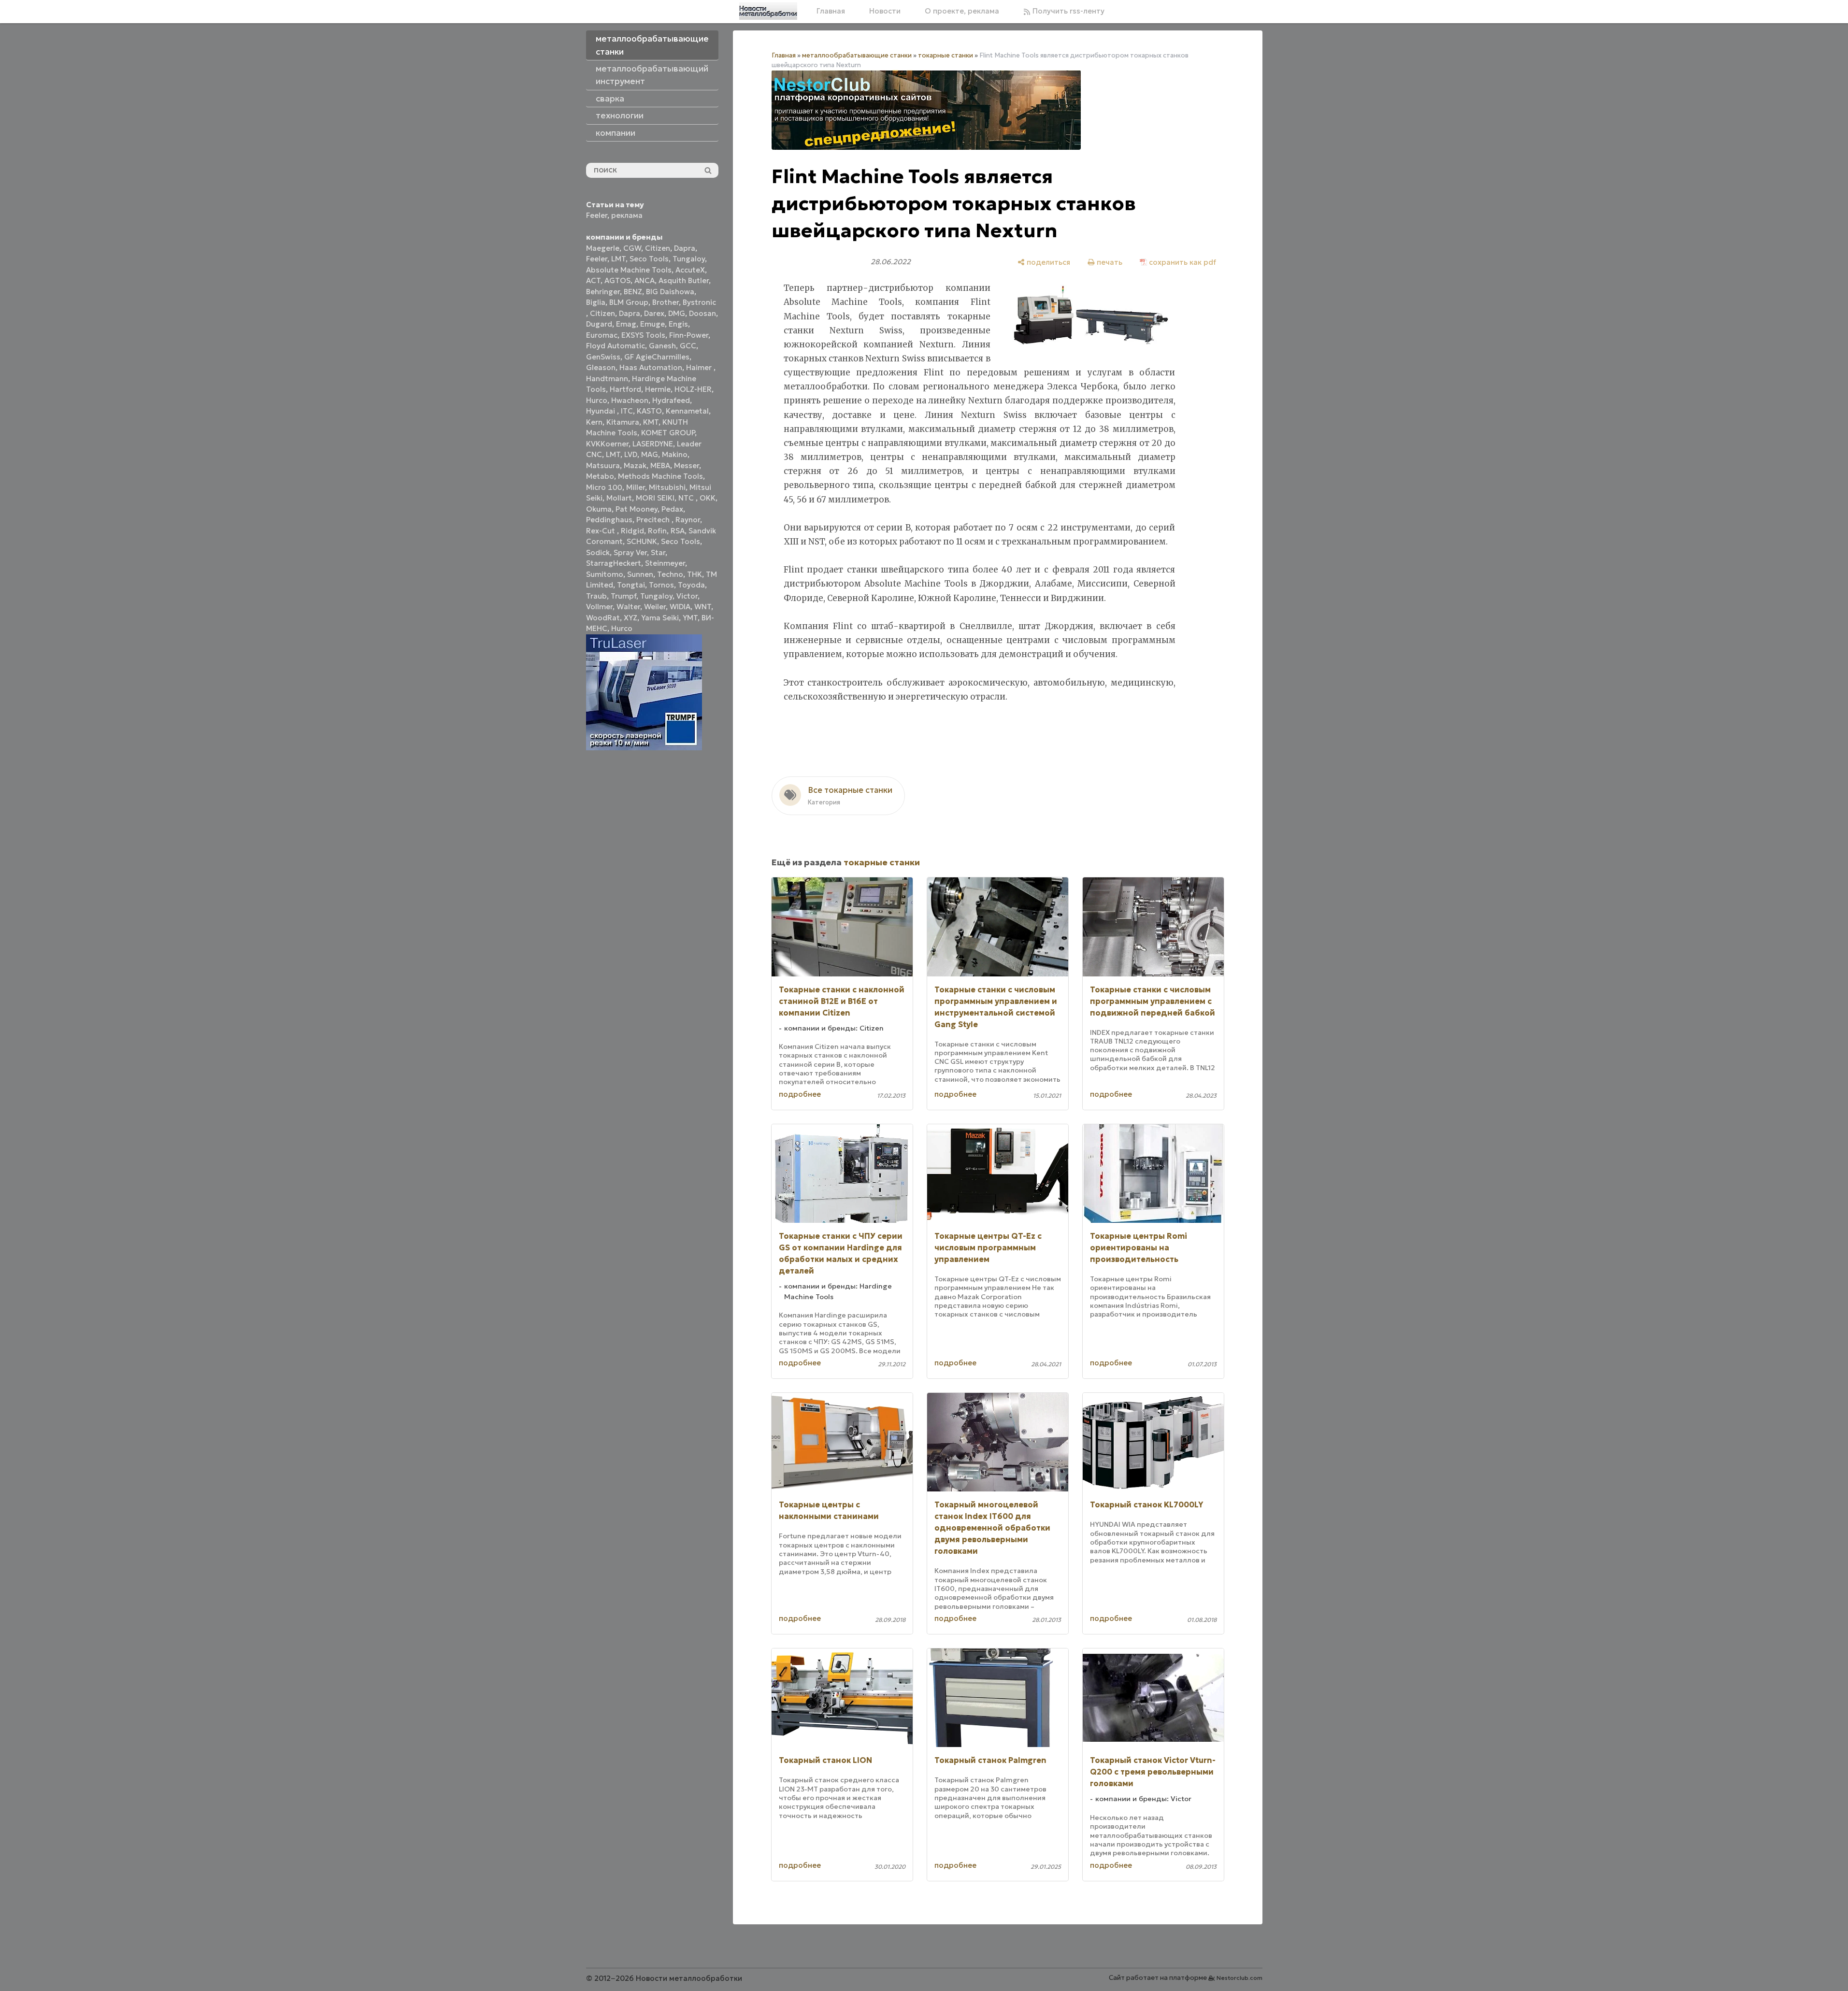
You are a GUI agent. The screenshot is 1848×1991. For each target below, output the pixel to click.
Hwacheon (630, 400)
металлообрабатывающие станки (857, 55)
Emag (626, 324)
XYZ (630, 618)
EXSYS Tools (643, 335)
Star (658, 552)
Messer (687, 466)
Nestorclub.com (1239, 1978)
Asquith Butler (684, 280)
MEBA (660, 466)
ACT (593, 280)
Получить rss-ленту (1067, 11)
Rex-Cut (602, 531)
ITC (627, 411)
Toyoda (691, 585)
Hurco (597, 400)
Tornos (661, 585)
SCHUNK (642, 541)
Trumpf (623, 596)
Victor (687, 596)
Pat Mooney (637, 509)
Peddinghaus (609, 520)
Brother (666, 302)
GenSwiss (603, 357)
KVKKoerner (607, 444)
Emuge (652, 324)
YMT (690, 618)
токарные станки (945, 55)
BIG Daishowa (670, 292)
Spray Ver (630, 552)
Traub (596, 596)
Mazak (635, 466)
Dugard (599, 324)
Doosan (702, 313)
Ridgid (632, 531)
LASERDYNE (653, 444)
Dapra (685, 248)
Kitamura (623, 422)
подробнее (800, 1094)
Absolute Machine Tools (629, 270)
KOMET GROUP (668, 433)
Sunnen (640, 574)
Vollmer (599, 607)
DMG (677, 313)
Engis (678, 324)
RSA (678, 531)
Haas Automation (651, 367)
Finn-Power (689, 335)
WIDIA (680, 607)
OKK (708, 498)
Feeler (597, 215)
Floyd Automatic (616, 346)
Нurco (622, 628)
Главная (831, 11)
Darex (654, 313)
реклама (627, 215)
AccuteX (690, 270)
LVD (631, 454)
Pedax (672, 509)
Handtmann (607, 379)
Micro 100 (604, 487)
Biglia (596, 302)
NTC (687, 498)
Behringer (603, 292)
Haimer (700, 367)
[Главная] (768, 11)
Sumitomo (605, 574)
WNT (703, 607)
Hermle (658, 389)
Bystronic (699, 302)
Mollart (619, 498)
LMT (618, 259)
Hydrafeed (671, 400)
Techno (670, 574)
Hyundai (602, 411)
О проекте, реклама (962, 11)
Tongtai (631, 585)
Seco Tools (649, 259)
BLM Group (629, 302)
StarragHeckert (614, 563)
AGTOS (617, 280)
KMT (651, 422)
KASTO (649, 411)
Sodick (598, 552)
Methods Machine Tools (660, 476)
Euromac (602, 335)
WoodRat (603, 618)
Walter (628, 607)
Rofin (657, 531)
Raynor (688, 520)
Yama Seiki (660, 618)
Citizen (658, 248)
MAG (650, 454)
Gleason (601, 367)
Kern (594, 422)
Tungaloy (689, 259)
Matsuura (603, 466)
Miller (636, 487)
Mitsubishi (667, 487)
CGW (632, 248)
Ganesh (662, 346)
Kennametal (687, 411)
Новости (885, 11)
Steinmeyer (665, 563)
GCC (688, 346)
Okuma (599, 509)
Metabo (600, 476)
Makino (675, 454)
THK (695, 574)
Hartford (625, 389)
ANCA (645, 280)
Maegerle (603, 248)
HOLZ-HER (693, 389)
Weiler (655, 607)
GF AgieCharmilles (657, 357)
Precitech (654, 520)
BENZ (633, 292)
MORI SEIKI (655, 498)
